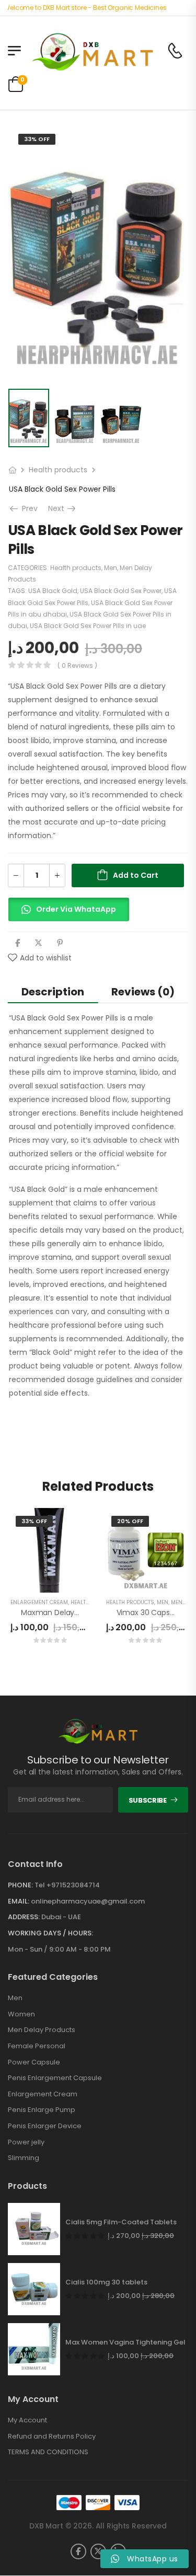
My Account (27, 2420)
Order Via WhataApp (76, 909)
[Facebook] (18, 943)
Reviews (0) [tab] (143, 992)
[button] (68, 914)
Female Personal (37, 2046)
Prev (26, 508)
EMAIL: (19, 1901)
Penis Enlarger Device (45, 2126)
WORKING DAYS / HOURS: (50, 1933)
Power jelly (26, 2142)
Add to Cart (136, 875)
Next (63, 508)
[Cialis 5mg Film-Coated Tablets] (34, 2229)
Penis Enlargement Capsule (55, 2078)
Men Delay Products (42, 2030)
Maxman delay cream (61, 1612)
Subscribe (148, 1800)
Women (21, 2014)
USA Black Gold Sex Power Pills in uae (88, 626)
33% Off (37, 139)
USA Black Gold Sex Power (121, 591)
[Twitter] (38, 943)
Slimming (24, 2158)
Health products (58, 470)
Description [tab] (53, 992)
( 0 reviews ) (77, 665)
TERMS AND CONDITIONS (48, 2452)
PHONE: (20, 1885)
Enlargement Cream (39, 1602)
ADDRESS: (24, 1917)
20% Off (130, 1521)
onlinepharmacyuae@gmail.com (88, 1901)
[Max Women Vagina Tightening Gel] (34, 2349)
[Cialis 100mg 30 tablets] (34, 2289)
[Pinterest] (60, 943)
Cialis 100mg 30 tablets (106, 2282)
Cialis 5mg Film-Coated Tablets (121, 2222)
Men (111, 568)
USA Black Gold (53, 591)
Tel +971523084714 (67, 1885)
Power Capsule (34, 2062)
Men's (179, 1602)
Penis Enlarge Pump (42, 2110)
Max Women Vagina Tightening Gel (125, 2342)
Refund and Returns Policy (52, 2436)
